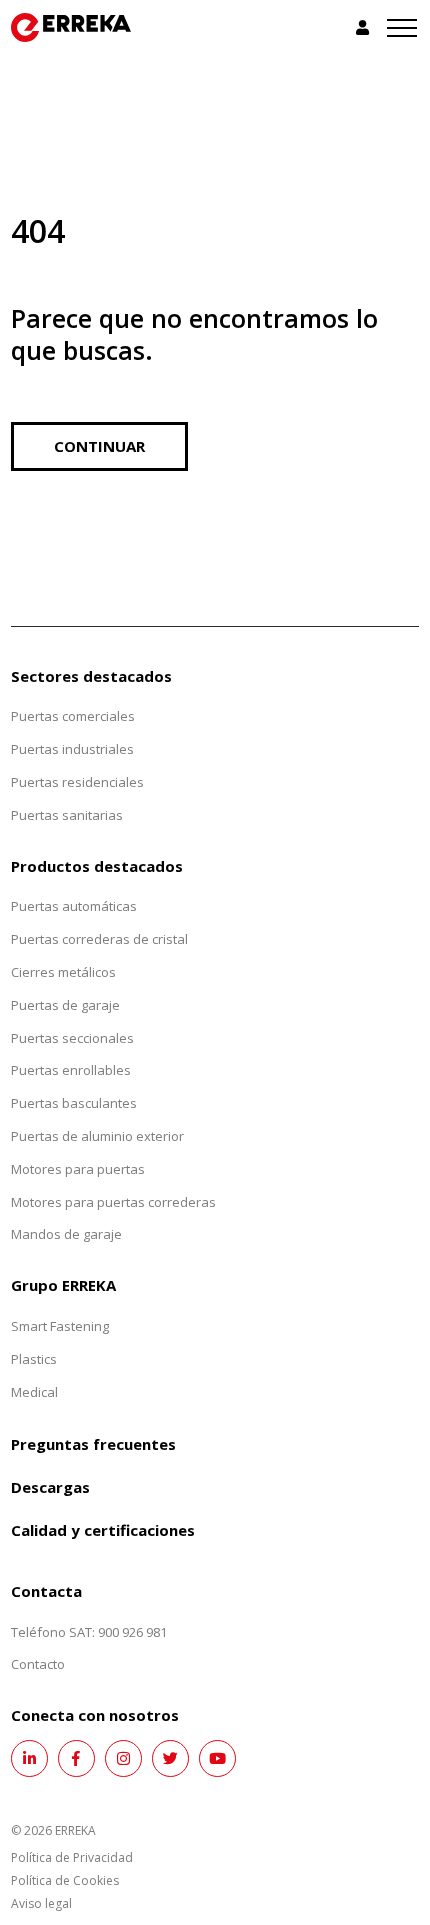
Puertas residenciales (77, 782)
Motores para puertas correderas (113, 1202)
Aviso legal (41, 1903)
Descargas (50, 1487)
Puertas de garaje (65, 1005)
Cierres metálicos (63, 972)
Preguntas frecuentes (93, 1444)
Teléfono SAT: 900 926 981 (89, 1632)
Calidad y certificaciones (103, 1530)
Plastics (34, 1359)
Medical (34, 1392)
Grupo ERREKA (63, 1285)
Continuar (99, 446)
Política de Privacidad (72, 1857)
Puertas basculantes (74, 1103)
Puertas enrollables (71, 1070)
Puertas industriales (72, 749)
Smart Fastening (60, 1326)
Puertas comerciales (73, 716)
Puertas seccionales (72, 1038)
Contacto (38, 1664)
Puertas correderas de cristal (99, 939)
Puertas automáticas (74, 906)
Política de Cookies (65, 1880)
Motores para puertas (78, 1169)
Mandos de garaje (66, 1234)
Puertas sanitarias (67, 815)
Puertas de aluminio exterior (97, 1136)
